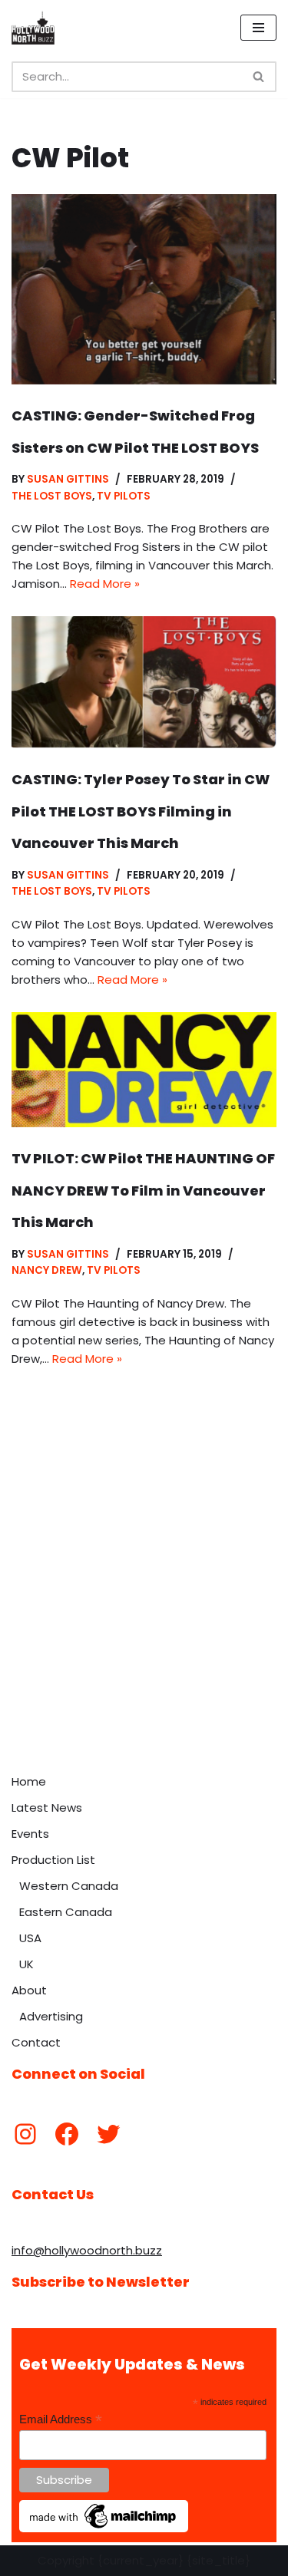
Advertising (51, 2016)
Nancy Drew (47, 1270)
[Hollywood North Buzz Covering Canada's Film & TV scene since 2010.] (33, 28)
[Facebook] (67, 2134)
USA (30, 1938)
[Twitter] (108, 2134)
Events (30, 1834)
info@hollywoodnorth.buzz (87, 2250)
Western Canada (69, 1886)
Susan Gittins (68, 479)
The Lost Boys (52, 496)
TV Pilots (124, 496)
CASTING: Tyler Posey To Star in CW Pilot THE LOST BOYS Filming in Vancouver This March (141, 811)
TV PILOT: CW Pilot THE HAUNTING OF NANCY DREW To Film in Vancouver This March (143, 1190)
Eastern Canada (66, 1912)
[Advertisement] (144, 1615)
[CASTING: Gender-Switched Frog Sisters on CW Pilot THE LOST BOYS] (144, 289)
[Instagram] (25, 2134)
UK (26, 1964)
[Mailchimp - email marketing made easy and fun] (104, 2528)
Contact (36, 2042)
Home (29, 1781)
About (29, 1990)
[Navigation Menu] (258, 28)
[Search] (259, 77)
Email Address (61, 2420)
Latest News (47, 1807)
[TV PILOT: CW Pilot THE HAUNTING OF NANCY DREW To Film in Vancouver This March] (144, 1070)
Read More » (105, 584)
